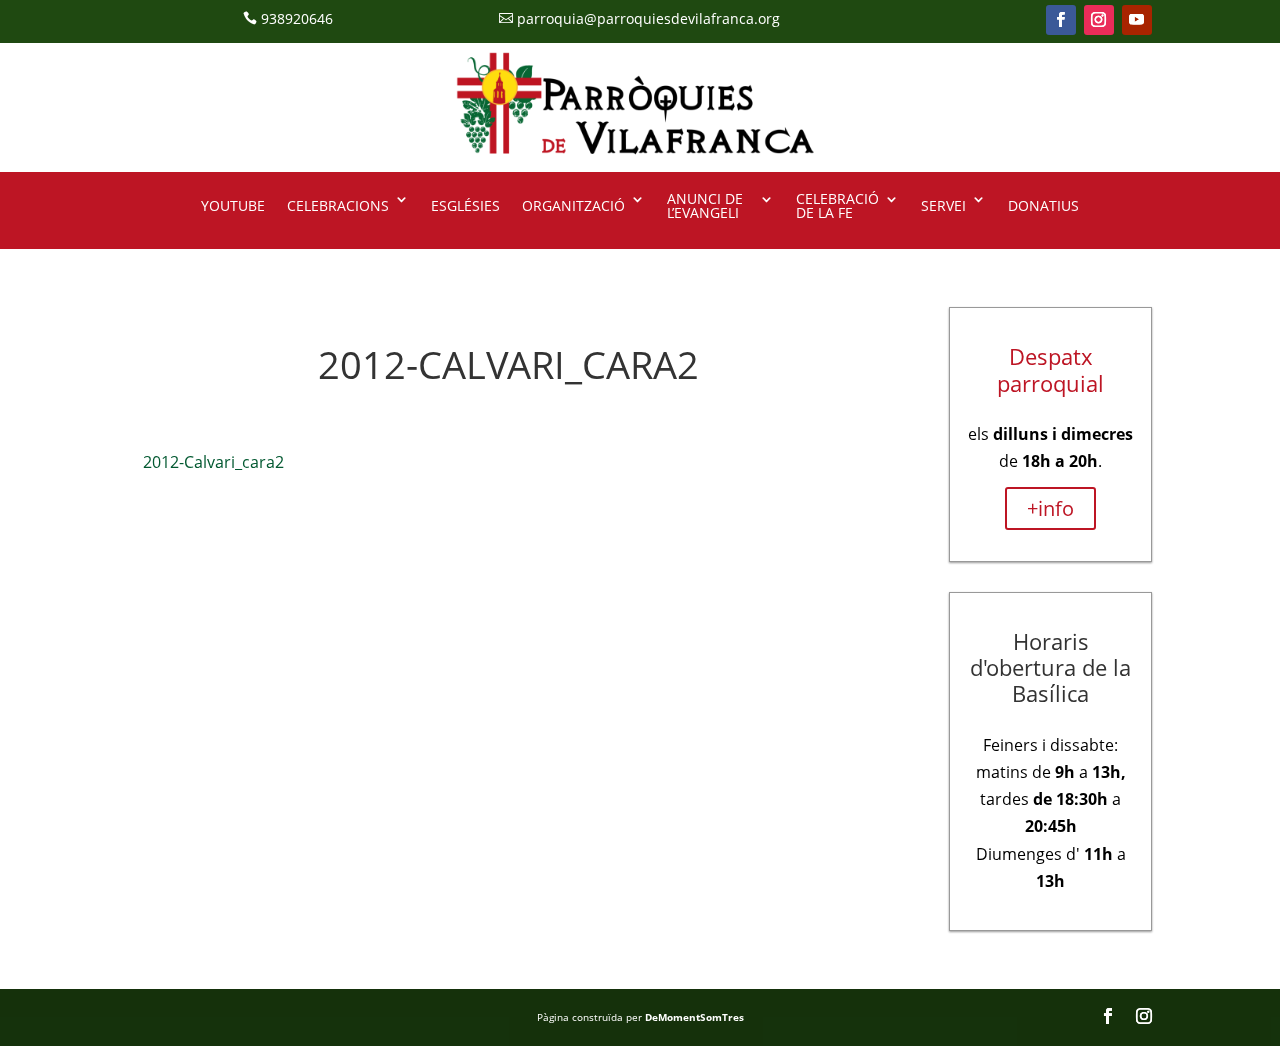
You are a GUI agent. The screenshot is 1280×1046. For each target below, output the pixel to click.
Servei (943, 205)
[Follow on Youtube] (1137, 20)
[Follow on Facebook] (1061, 20)
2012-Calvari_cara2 (213, 462)
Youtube (233, 205)
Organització (573, 205)
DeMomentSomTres (694, 1017)
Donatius (1043, 205)
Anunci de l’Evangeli (705, 207)
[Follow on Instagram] (1099, 20)
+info (1050, 508)
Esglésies (465, 205)
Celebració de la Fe (837, 207)
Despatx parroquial (1050, 369)
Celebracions (338, 205)
